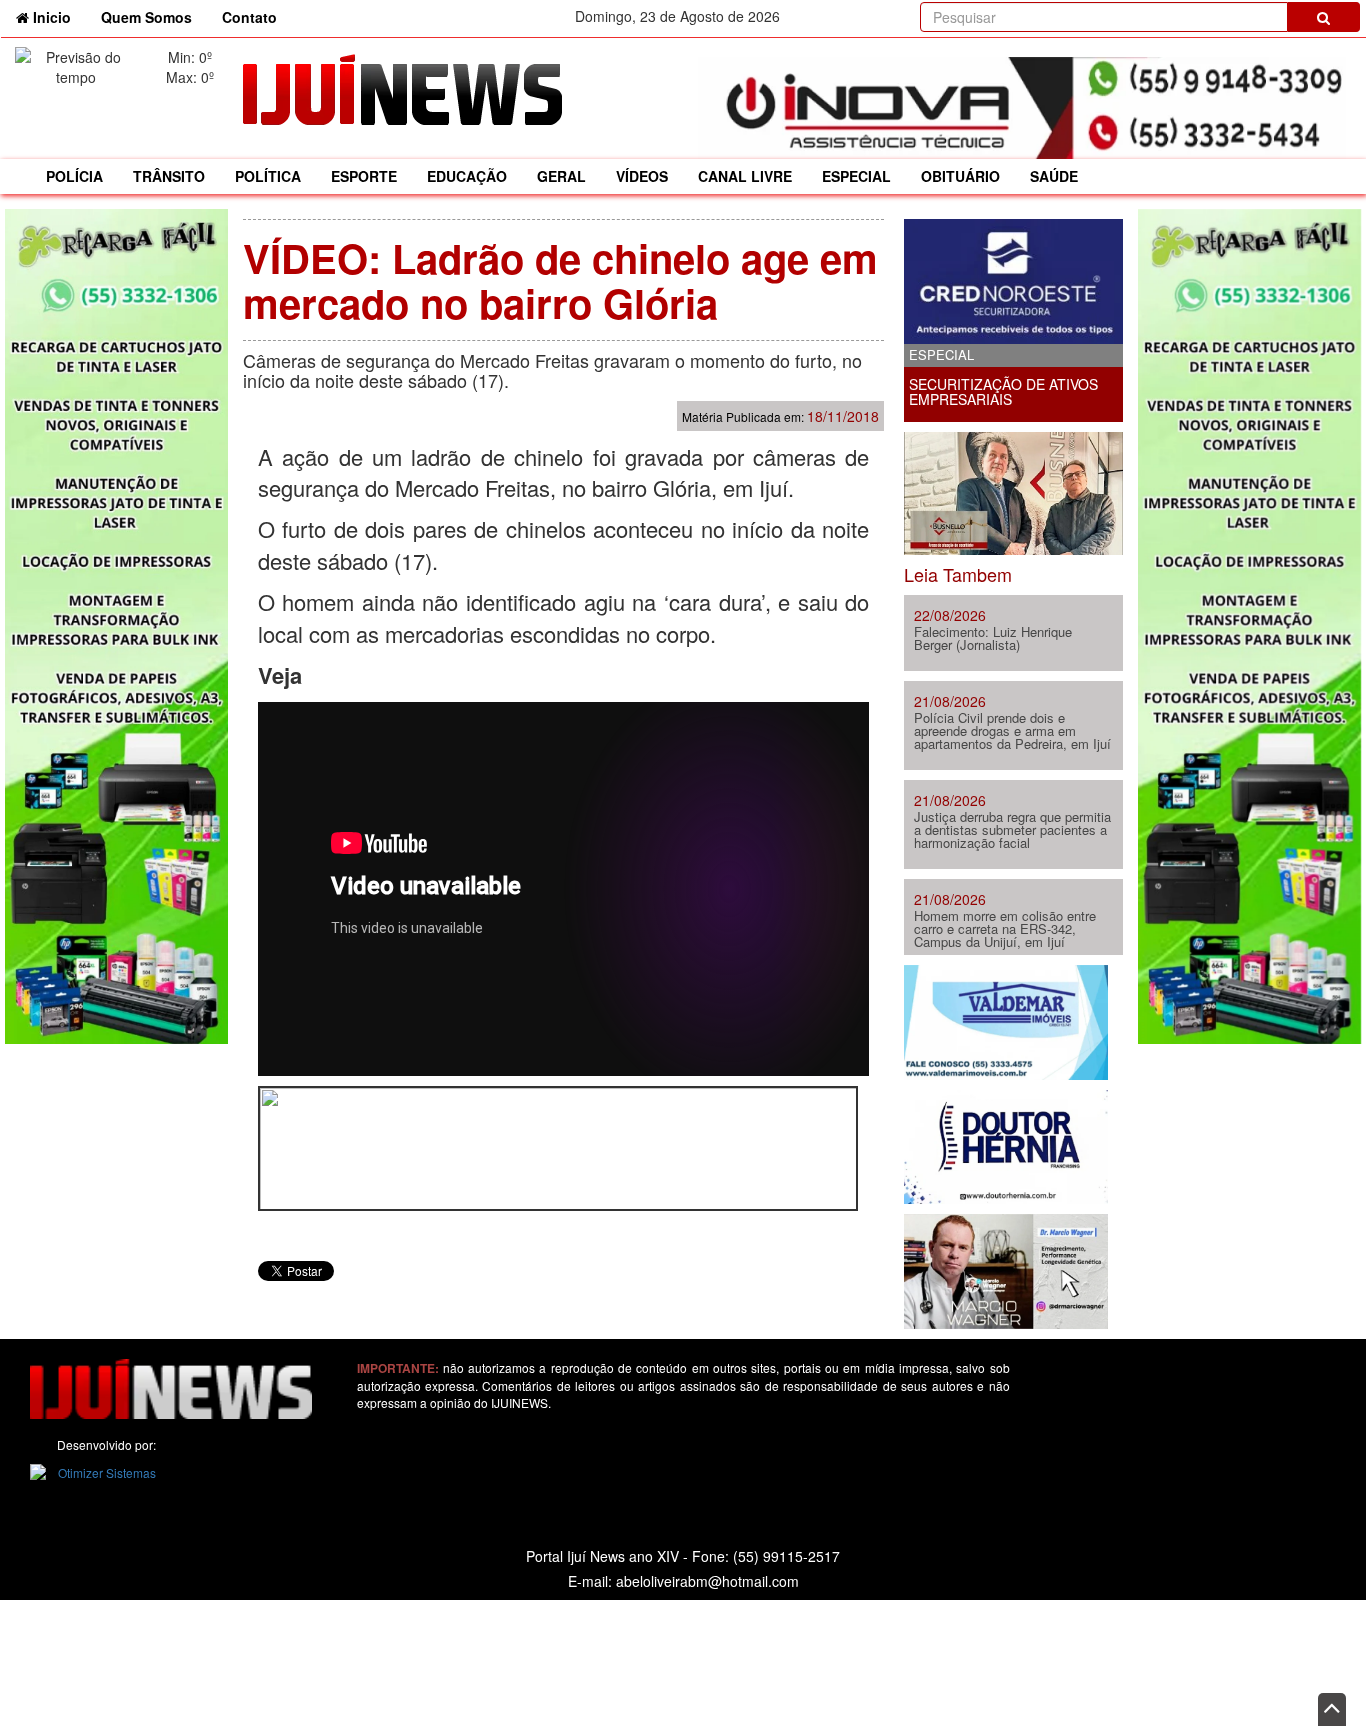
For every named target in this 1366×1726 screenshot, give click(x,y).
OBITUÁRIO (960, 176)
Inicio (57, 16)
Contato (249, 17)
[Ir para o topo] (1332, 1709)
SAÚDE (1054, 176)
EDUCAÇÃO (467, 176)
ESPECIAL (856, 176)
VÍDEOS (642, 176)
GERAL (561, 176)
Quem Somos (146, 17)
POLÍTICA (268, 176)
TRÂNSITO (169, 176)
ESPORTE (364, 176)
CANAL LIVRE (745, 176)
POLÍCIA (74, 176)
